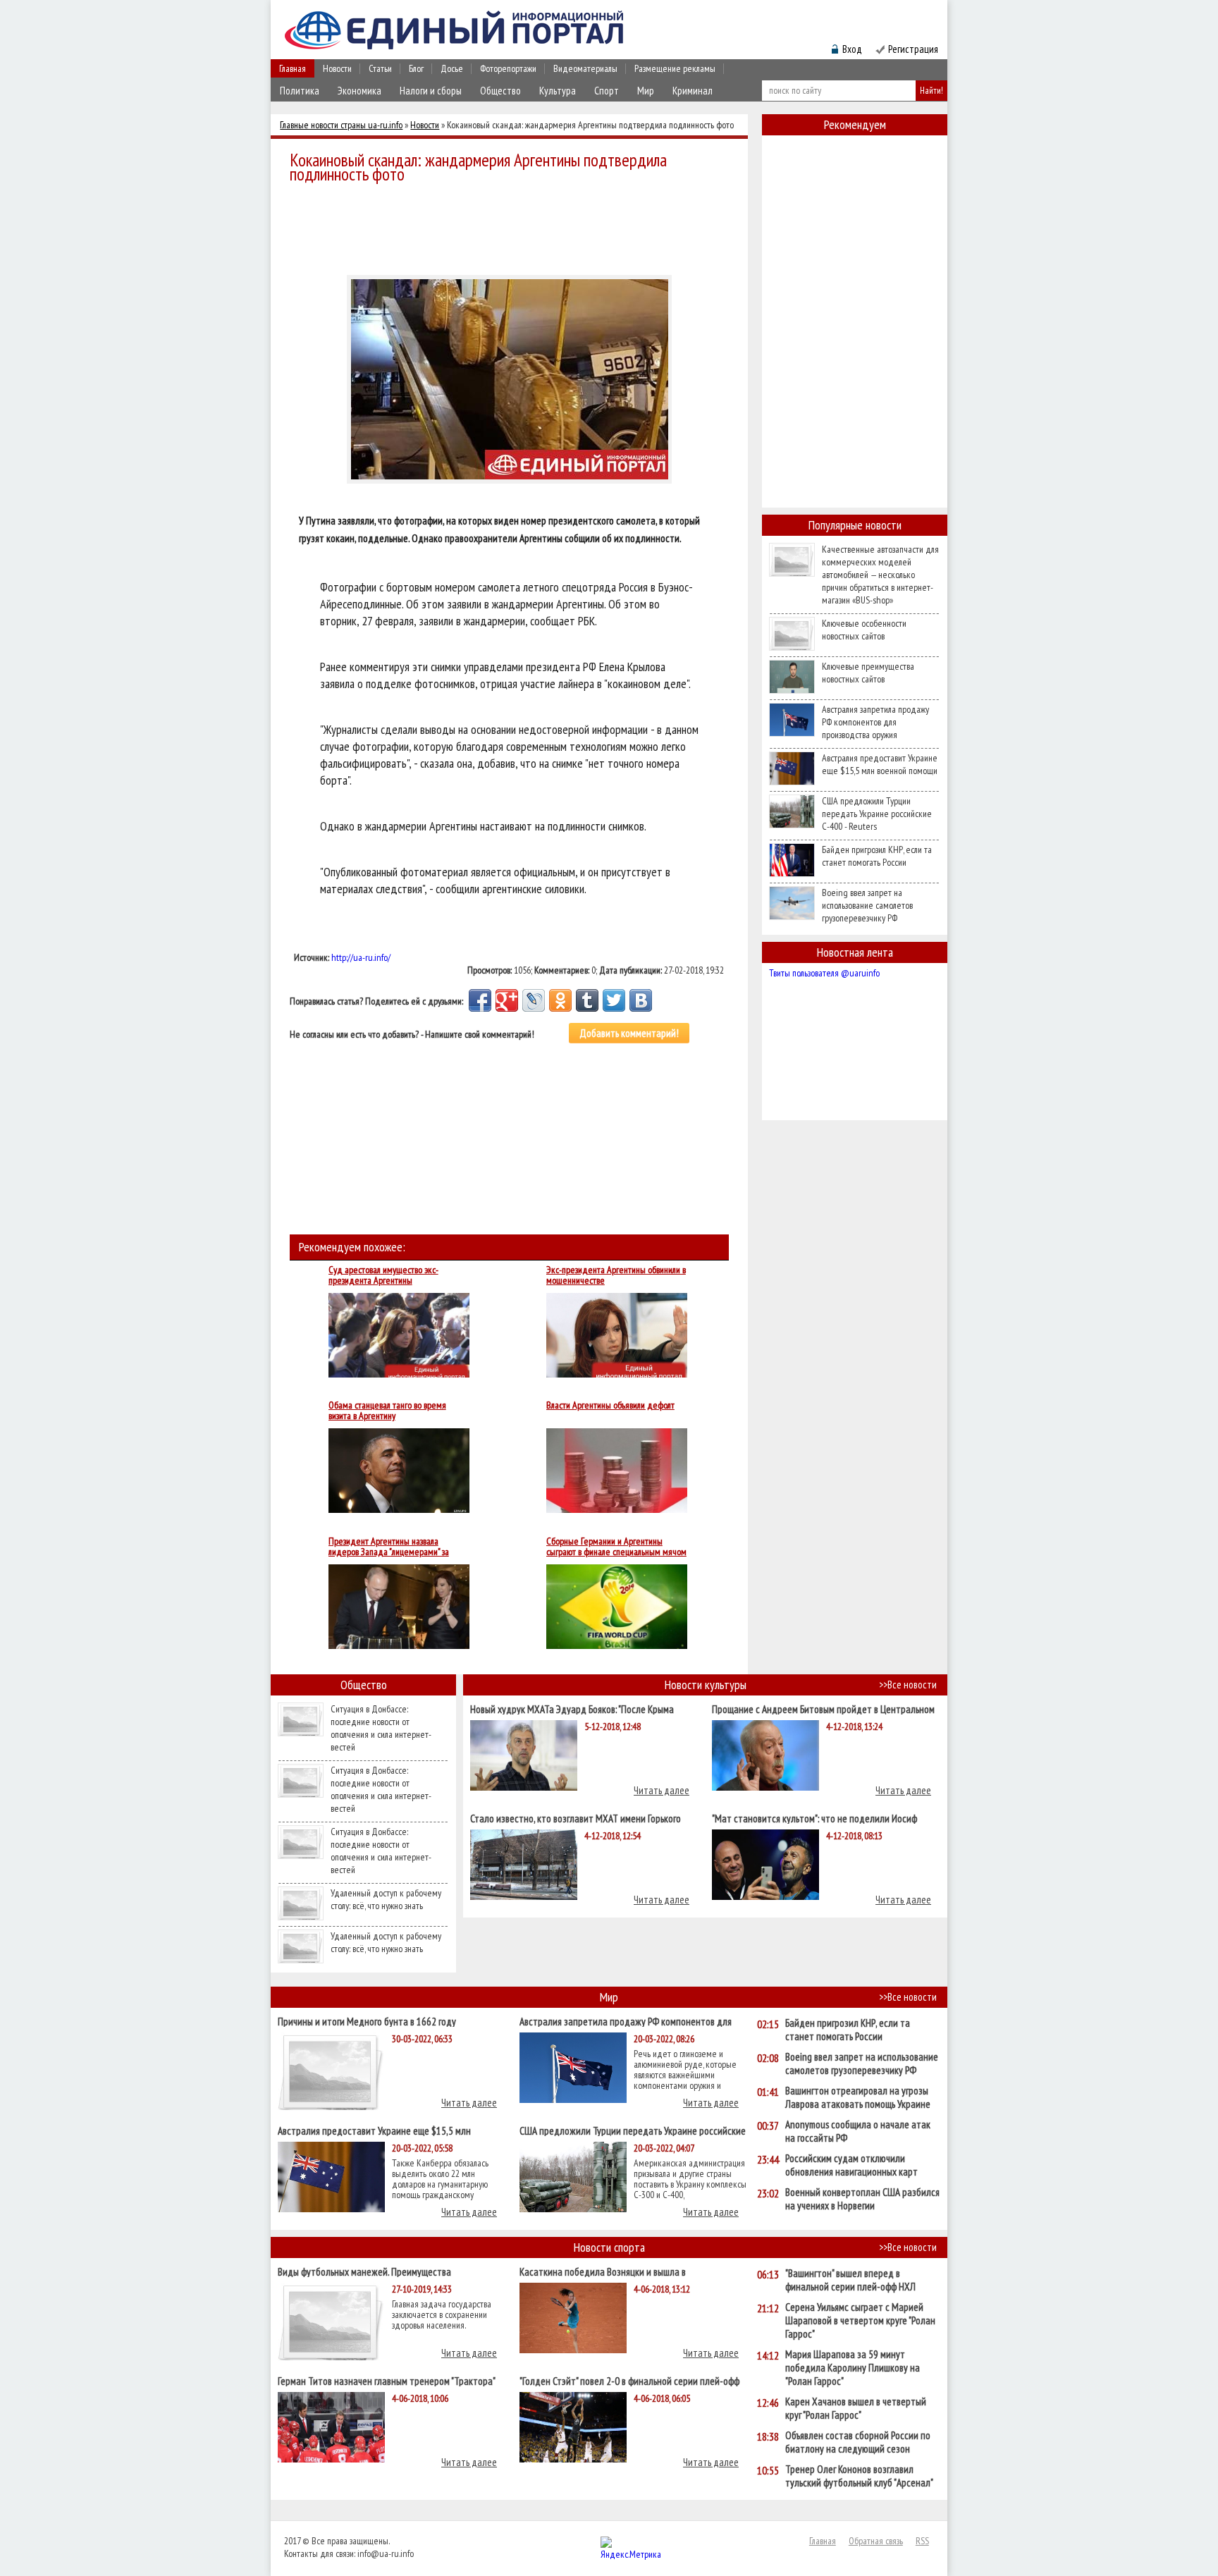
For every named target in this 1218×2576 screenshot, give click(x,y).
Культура (558, 91)
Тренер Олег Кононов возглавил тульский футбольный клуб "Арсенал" (859, 2476)
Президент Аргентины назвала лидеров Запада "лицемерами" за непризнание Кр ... (389, 1547)
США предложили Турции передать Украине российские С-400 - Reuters (877, 814)
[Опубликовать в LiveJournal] (534, 1000)
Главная (293, 68)
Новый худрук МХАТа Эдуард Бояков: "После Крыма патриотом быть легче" (572, 1709)
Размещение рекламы (675, 68)
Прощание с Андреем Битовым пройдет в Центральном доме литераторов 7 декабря (823, 1709)
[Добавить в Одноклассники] (560, 1000)
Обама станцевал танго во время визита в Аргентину (387, 1411)
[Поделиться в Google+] (507, 1000)
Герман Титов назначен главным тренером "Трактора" (387, 2380)
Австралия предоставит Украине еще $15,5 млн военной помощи (880, 764)
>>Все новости (908, 1685)
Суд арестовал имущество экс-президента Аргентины (383, 1275)
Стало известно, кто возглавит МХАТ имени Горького (576, 1818)
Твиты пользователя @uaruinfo (824, 973)
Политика (300, 91)
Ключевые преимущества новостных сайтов (868, 673)
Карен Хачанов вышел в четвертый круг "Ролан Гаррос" (856, 2408)
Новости (337, 68)
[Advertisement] (513, 227)
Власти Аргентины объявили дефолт (610, 1406)
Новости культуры (706, 1685)
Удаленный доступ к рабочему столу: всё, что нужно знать (386, 1899)
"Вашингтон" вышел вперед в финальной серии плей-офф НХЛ (850, 2280)
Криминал (693, 91)
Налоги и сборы (431, 91)
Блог (416, 68)
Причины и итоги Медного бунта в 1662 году (367, 2021)
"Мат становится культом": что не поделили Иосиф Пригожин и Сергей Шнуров (814, 1818)
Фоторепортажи (508, 68)
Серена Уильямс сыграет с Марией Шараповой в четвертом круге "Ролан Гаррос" (860, 2320)
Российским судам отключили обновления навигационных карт (851, 2165)
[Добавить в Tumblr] (587, 1000)
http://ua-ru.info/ (361, 957)
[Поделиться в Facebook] (480, 1000)
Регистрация (913, 49)
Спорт (607, 91)
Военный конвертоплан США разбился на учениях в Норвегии (862, 2199)
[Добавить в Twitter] (614, 1000)
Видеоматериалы (585, 68)
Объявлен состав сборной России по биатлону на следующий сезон (858, 2442)
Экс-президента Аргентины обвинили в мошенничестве (616, 1275)
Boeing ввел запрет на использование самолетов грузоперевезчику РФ (867, 905)
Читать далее (662, 1790)
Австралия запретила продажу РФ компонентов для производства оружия (875, 722)
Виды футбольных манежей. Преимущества (364, 2271)
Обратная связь (876, 2541)
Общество (500, 91)
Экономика (359, 91)
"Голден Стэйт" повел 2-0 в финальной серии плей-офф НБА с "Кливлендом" (629, 2380)
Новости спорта (609, 2247)
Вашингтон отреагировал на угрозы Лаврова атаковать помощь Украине (858, 2097)
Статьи (380, 68)
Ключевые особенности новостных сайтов (864, 630)
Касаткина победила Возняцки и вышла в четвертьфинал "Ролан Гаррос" (603, 2271)
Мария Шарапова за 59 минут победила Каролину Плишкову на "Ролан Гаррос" (853, 2368)
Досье (452, 68)
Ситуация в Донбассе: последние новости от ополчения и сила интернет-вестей (381, 1728)
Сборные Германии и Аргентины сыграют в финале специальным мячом (616, 1547)
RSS (922, 2541)
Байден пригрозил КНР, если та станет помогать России (877, 856)
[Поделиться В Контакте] (641, 1000)
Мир (646, 91)
